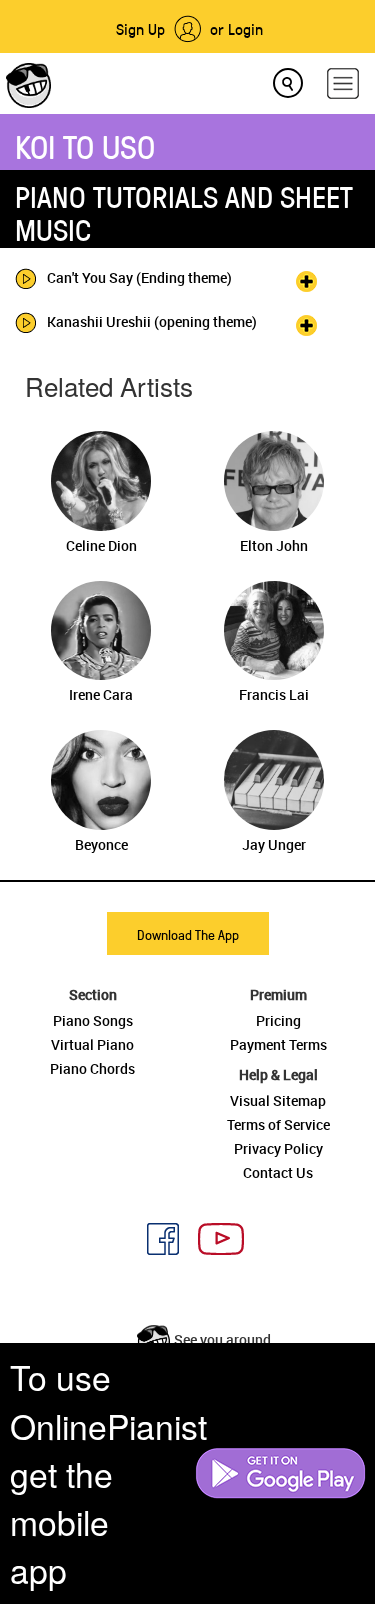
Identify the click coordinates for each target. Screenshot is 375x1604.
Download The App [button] (188, 934)
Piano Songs (93, 1020)
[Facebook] (155, 1237)
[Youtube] (213, 1237)
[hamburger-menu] (343, 83)
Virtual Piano (92, 1044)
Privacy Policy (278, 1148)
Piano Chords (92, 1068)
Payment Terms (278, 1044)
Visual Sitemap (278, 1100)
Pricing (278, 1020)
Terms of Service (278, 1124)
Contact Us (278, 1172)
